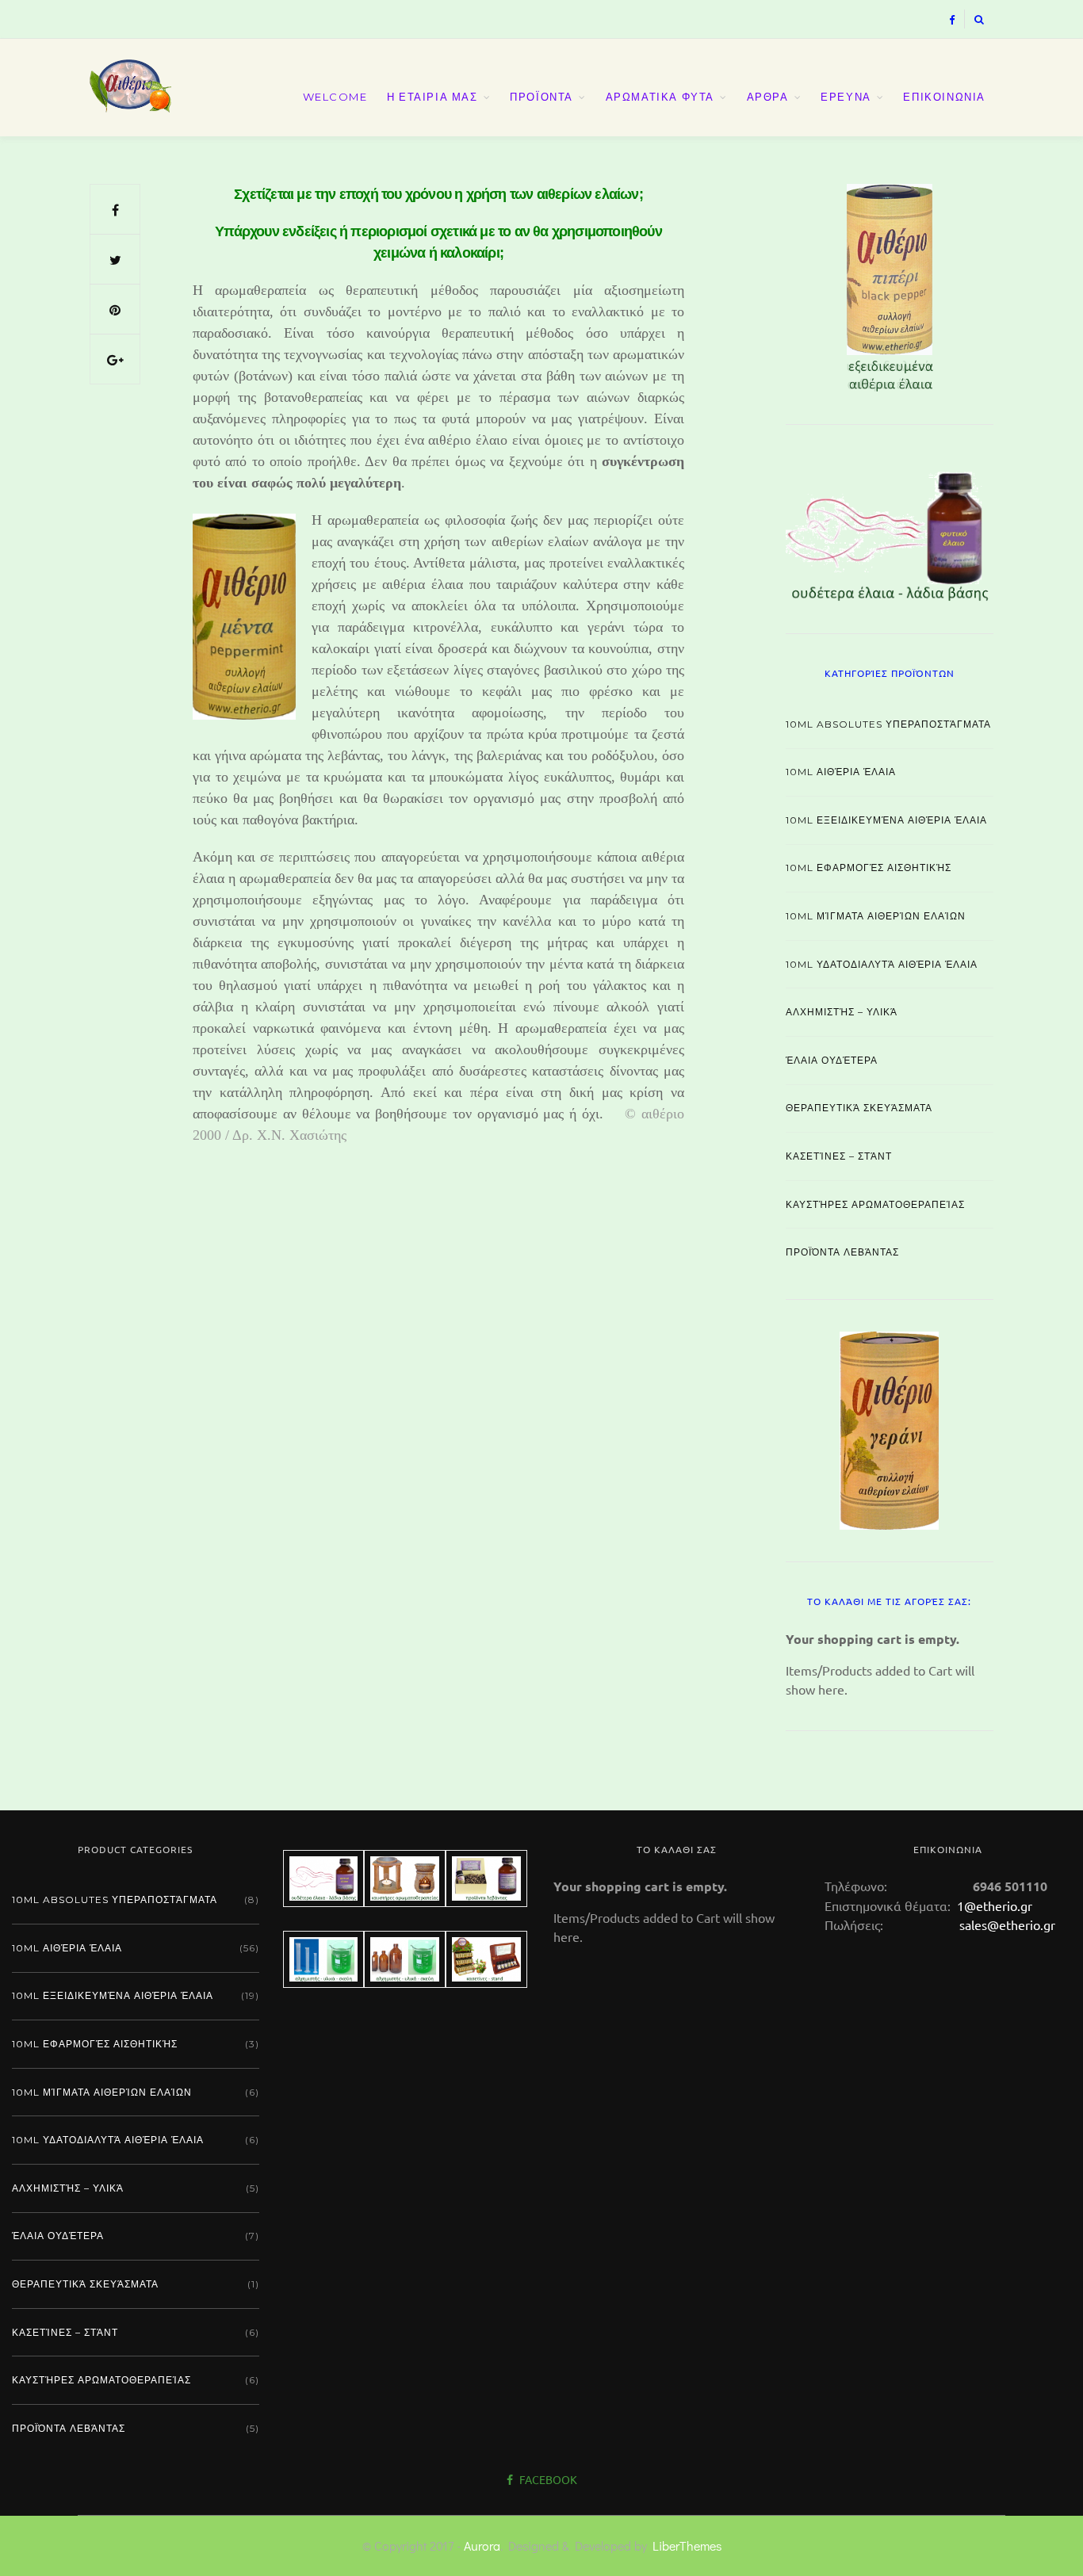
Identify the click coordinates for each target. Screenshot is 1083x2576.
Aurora (482, 2545)
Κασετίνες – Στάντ (839, 1156)
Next (1021, 284)
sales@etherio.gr (1007, 1924)
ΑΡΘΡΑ (768, 97)
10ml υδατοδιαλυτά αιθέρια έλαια (882, 964)
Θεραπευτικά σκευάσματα (859, 1108)
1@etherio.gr (993, 1905)
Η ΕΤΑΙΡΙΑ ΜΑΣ (432, 97)
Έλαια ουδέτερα (832, 1060)
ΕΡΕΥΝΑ (846, 97)
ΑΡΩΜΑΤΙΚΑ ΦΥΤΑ (660, 97)
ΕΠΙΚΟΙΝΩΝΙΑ (944, 97)
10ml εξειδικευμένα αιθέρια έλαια (886, 820)
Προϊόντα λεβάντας (842, 1252)
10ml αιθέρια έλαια (841, 772)
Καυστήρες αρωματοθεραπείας (875, 1204)
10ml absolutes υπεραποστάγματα (888, 724)
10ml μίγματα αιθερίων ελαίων (876, 916)
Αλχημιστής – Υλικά (842, 1012)
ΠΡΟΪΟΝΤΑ (541, 97)
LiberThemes (687, 2545)
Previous (758, 284)
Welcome (335, 97)
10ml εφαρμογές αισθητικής (869, 868)
